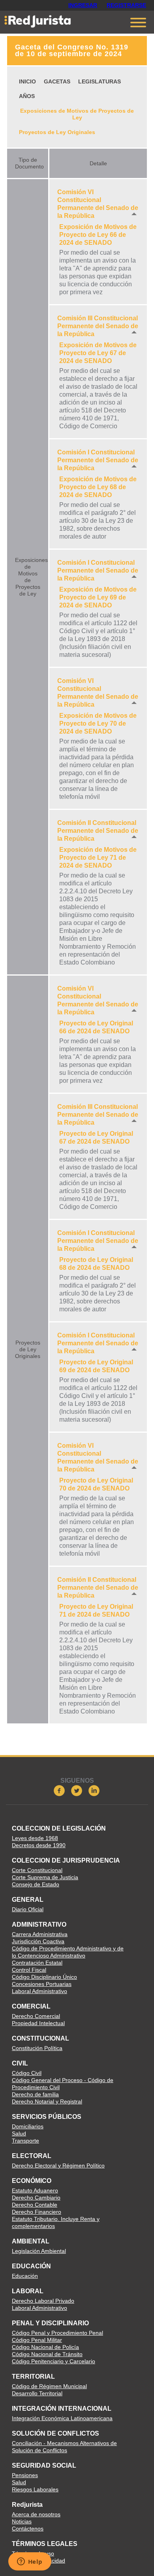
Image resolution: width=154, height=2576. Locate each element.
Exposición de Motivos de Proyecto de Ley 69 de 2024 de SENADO (98, 597)
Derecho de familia (35, 2094)
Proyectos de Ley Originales (57, 132)
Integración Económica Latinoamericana (62, 2418)
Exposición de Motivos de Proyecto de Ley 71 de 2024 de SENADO (98, 858)
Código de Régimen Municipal (49, 2386)
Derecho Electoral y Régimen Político (58, 2166)
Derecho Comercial (36, 2016)
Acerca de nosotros (36, 2514)
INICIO (27, 81)
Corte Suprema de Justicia (45, 1877)
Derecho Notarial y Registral (47, 2101)
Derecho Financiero (37, 2212)
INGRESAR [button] (83, 5)
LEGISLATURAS (100, 81)
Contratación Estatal (37, 1963)
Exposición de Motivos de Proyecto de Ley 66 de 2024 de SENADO (98, 235)
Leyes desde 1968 (35, 1838)
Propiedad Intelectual (38, 2023)
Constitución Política (37, 2048)
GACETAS (57, 81)
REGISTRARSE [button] (126, 5)
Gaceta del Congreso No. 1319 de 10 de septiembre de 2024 (72, 50)
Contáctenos (28, 2529)
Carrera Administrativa (40, 1934)
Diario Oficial (28, 1909)
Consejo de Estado (36, 1884)
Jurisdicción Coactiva (38, 1941)
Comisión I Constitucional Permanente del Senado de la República (98, 460)
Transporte (25, 2141)
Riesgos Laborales (35, 2489)
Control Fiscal (29, 1970)
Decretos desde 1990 (39, 1845)
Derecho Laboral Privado (43, 2301)
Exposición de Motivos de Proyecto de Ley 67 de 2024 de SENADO (98, 353)
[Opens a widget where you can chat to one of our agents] (30, 2562)
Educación (25, 2276)
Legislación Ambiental (39, 2251)
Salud (19, 2133)
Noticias (22, 2521)
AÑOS (27, 96)
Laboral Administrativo (39, 1991)
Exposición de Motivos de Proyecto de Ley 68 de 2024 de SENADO (98, 487)
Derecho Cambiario (36, 2198)
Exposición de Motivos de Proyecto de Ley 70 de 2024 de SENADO (98, 723)
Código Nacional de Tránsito (47, 2354)
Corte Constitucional (37, 1870)
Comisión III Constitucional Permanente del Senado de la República (98, 326)
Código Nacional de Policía (45, 2347)
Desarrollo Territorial (37, 2393)
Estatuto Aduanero (35, 2190)
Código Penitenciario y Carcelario (54, 2361)
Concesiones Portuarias (42, 1984)
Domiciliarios (28, 2126)
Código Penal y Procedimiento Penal (57, 2333)
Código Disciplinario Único (44, 1977)
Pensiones (25, 2475)
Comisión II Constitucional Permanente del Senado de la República (98, 831)
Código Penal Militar (37, 2340)
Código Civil (27, 2073)
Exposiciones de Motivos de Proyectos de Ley (77, 114)
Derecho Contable (35, 2205)
